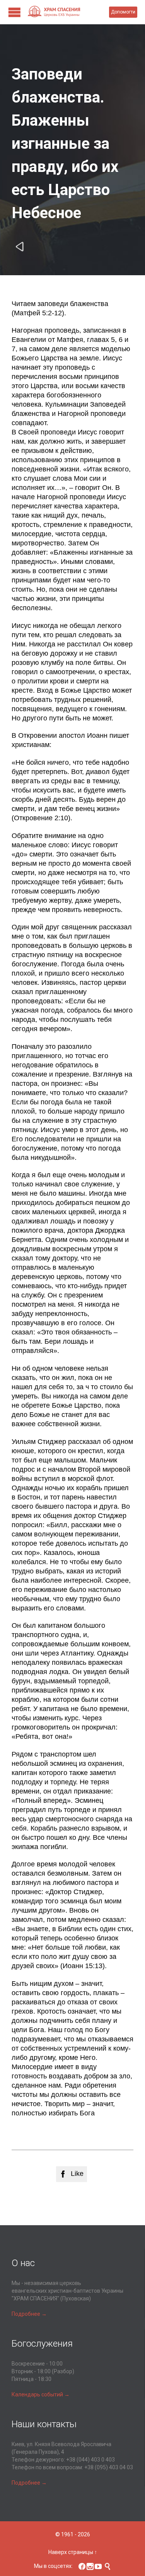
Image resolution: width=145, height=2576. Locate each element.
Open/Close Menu (14, 12)
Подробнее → (29, 2314)
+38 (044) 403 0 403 (90, 2460)
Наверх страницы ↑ (73, 2552)
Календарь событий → (41, 2394)
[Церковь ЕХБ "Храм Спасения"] (68, 12)
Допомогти (123, 12)
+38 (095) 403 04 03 (109, 2467)
